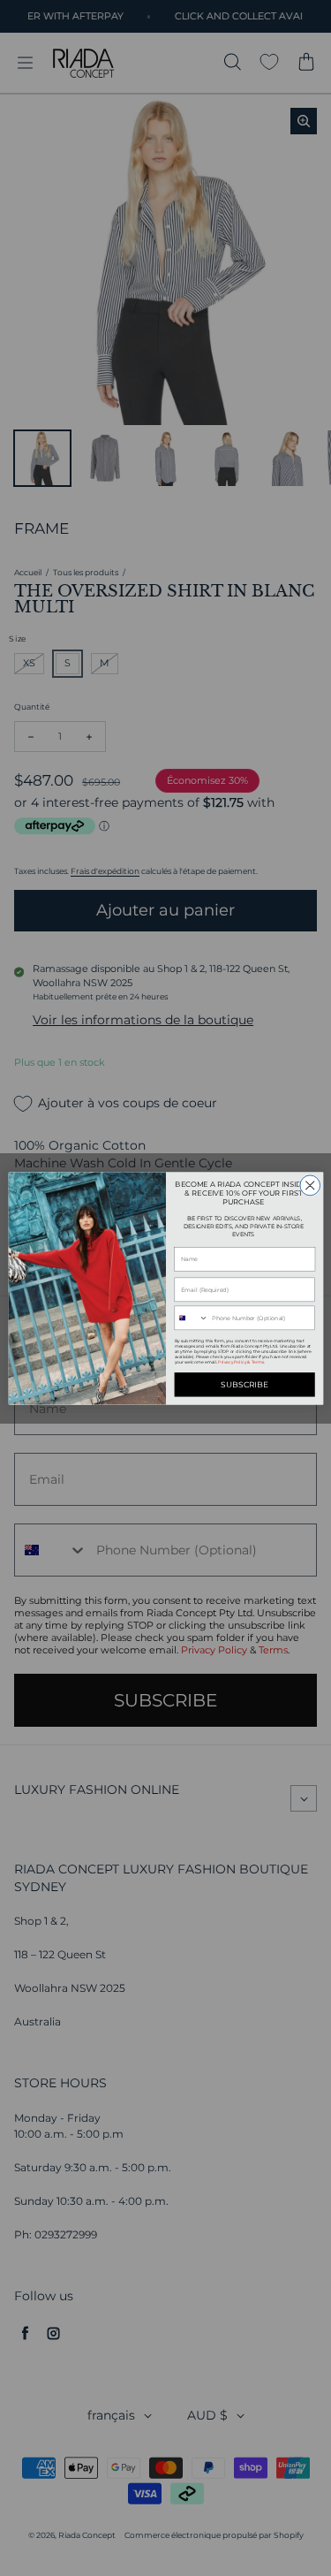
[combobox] (192, 1318)
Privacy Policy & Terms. (241, 1362)
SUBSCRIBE (244, 1384)
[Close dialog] (309, 1185)
